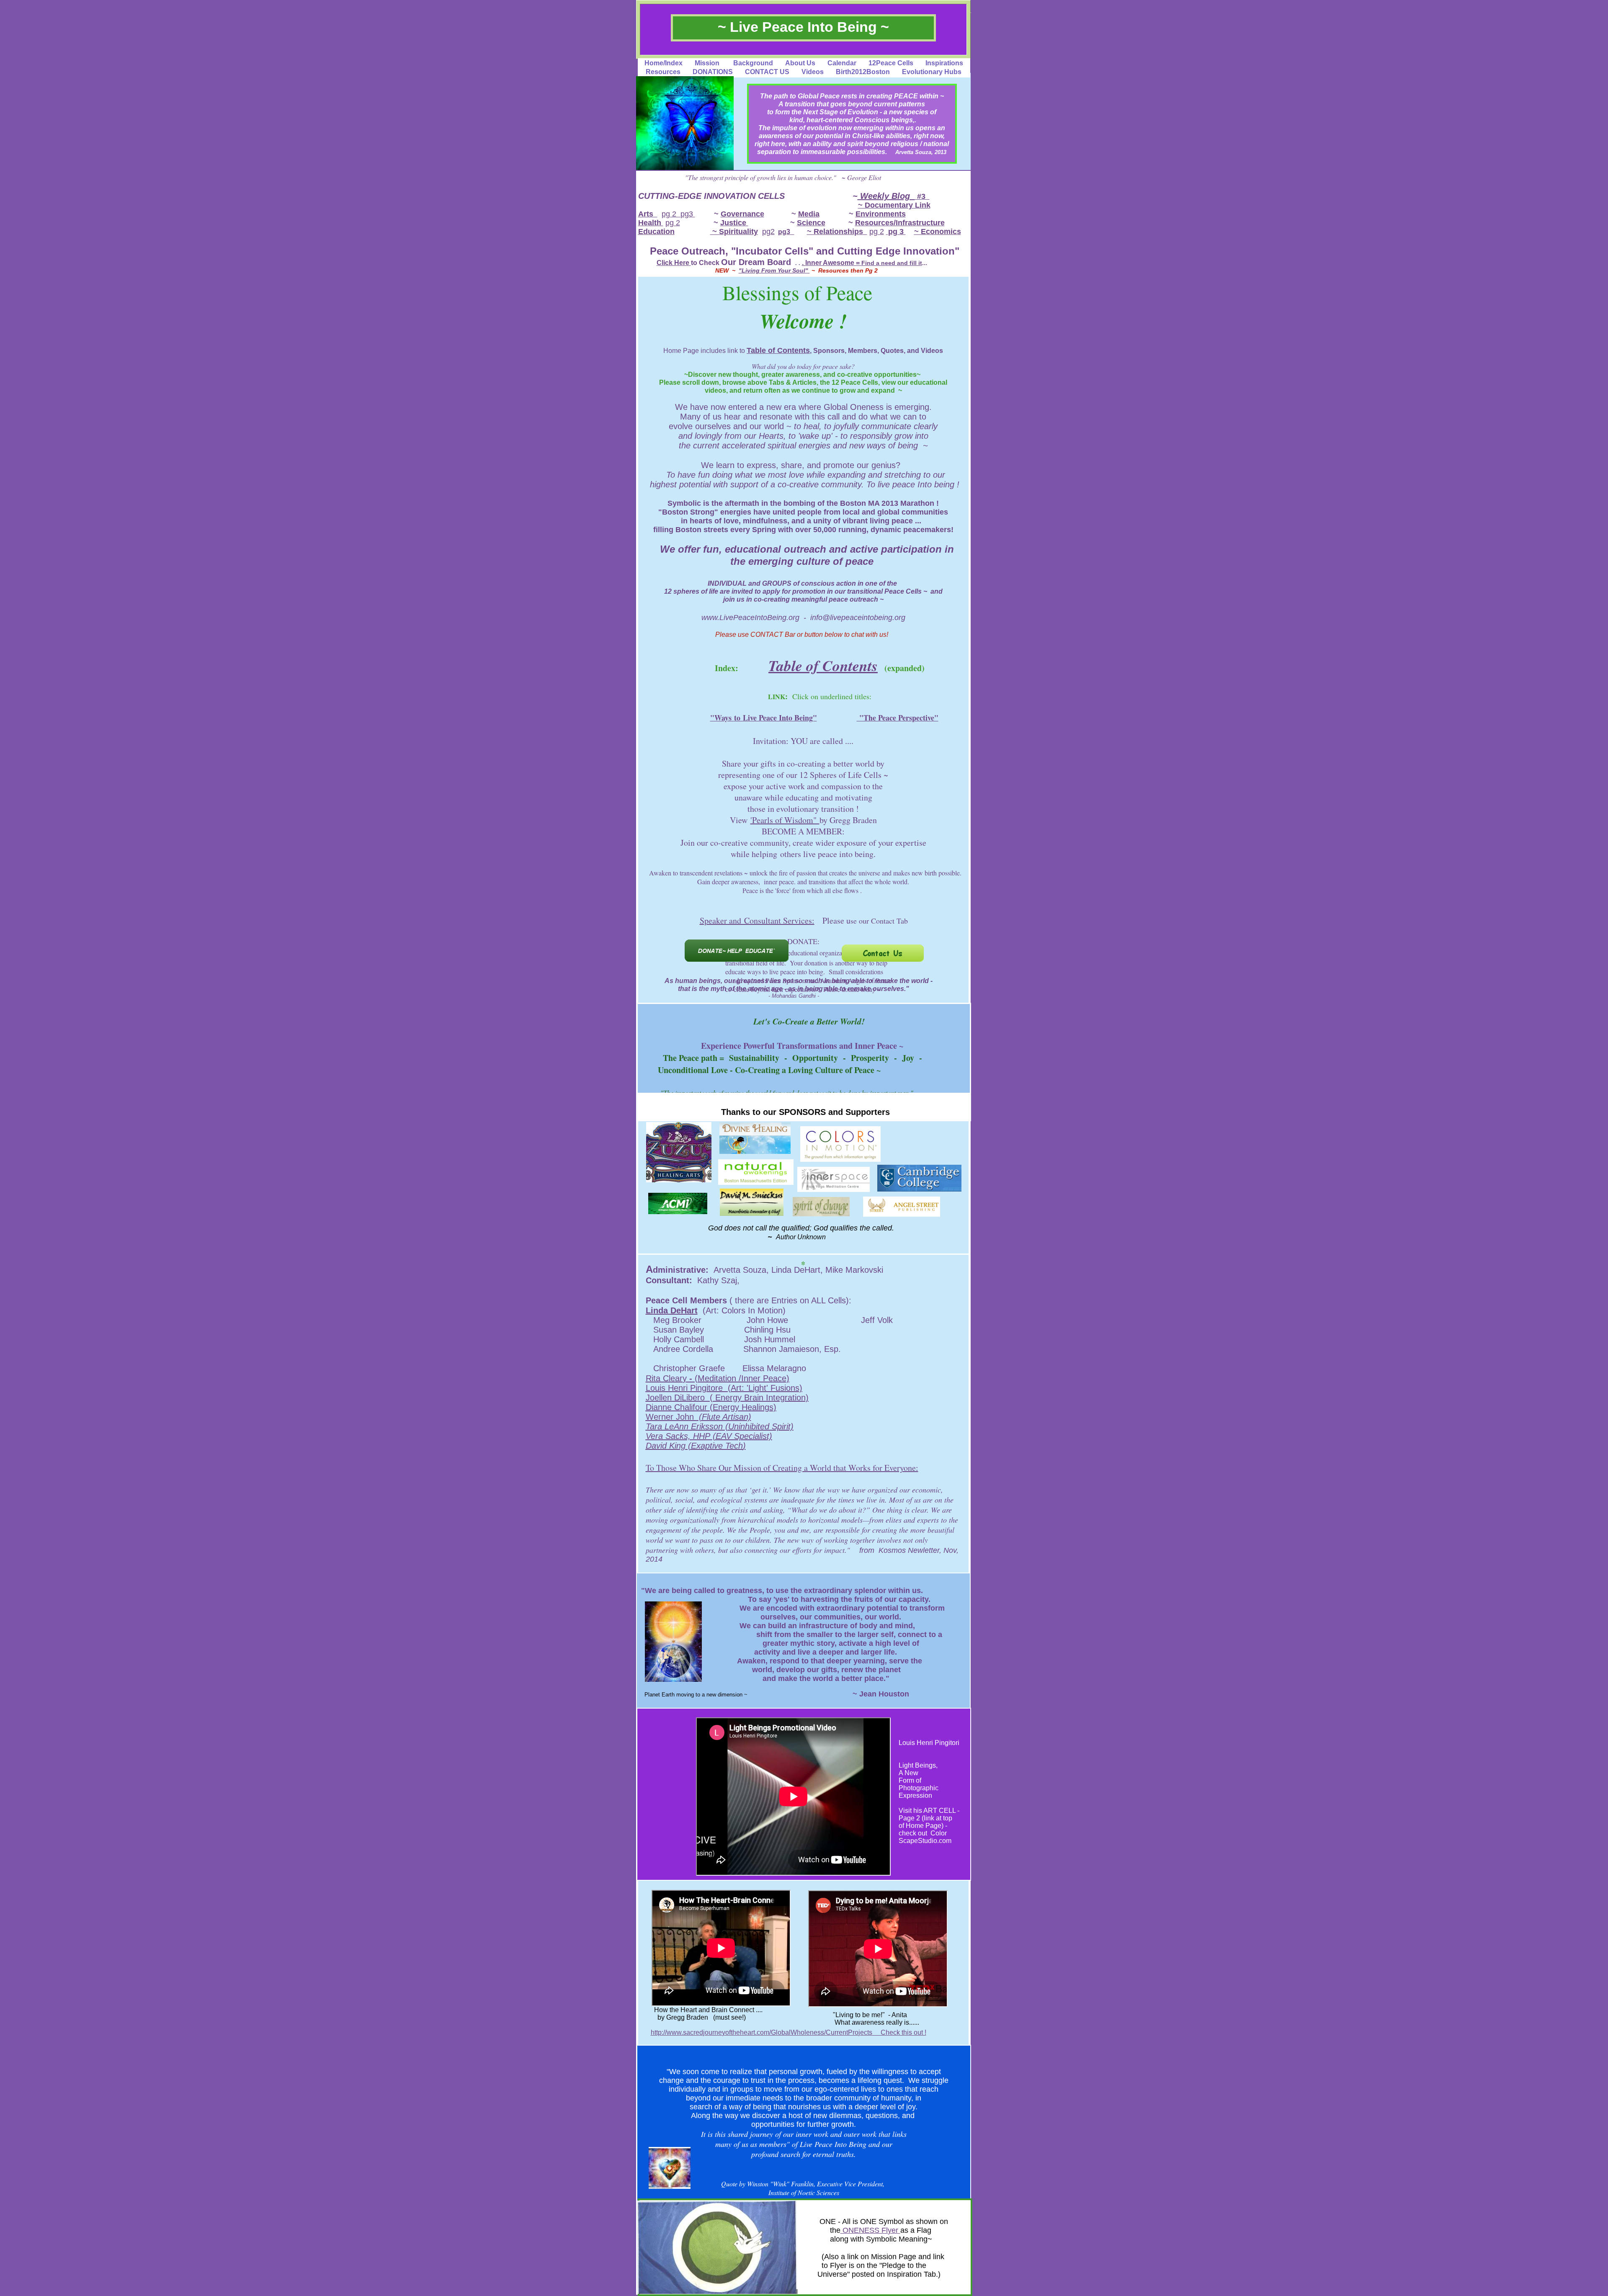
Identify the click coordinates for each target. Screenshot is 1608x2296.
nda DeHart (675, 1310)
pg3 (688, 214)
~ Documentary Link (894, 205)
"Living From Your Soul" (774, 270)
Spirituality (738, 232)
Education (656, 232)
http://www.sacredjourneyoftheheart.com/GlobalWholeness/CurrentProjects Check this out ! (789, 2032)
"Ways (722, 718)
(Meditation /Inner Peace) (741, 1378)
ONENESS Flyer (870, 2230)
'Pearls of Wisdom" (785, 820)
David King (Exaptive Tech (694, 1446)
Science (811, 223)
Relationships (838, 232)
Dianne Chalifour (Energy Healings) (711, 1407)
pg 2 (669, 214)
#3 (922, 196)
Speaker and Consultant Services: (757, 920)
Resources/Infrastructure (900, 223)
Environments (881, 214)
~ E (920, 232)
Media (809, 214)
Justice (734, 223)
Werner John (671, 1417)
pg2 (768, 232)
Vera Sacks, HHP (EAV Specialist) (709, 1436)
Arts (648, 214)
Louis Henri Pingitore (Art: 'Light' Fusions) (724, 1388)
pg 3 (896, 232)
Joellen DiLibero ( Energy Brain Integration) (727, 1398)
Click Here (673, 263)
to (738, 718)
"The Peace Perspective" (898, 718)
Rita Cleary (666, 1378)
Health (651, 223)
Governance (742, 214)
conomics (943, 232)
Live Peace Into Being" (780, 718)
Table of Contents (778, 350)
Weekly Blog (886, 196)
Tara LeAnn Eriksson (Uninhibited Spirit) (720, 1426)
